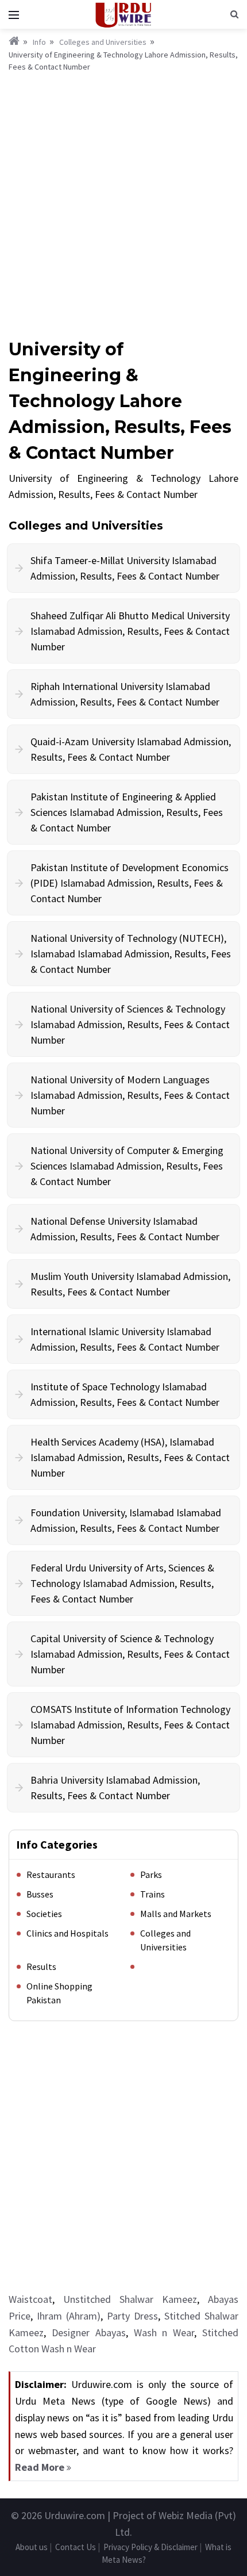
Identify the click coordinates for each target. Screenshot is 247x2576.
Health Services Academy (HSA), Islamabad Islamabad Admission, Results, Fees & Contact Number (130, 1457)
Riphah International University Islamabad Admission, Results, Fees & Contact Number (125, 694)
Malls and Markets (176, 1914)
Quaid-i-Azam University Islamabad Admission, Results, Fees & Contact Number (131, 749)
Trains (153, 1894)
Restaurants (51, 1874)
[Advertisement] (123, 203)
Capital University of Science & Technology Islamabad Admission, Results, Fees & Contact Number (130, 1654)
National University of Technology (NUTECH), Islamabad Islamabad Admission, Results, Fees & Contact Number (131, 954)
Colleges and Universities (103, 42)
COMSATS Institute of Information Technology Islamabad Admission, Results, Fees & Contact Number (130, 1725)
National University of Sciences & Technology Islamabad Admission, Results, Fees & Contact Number (130, 1024)
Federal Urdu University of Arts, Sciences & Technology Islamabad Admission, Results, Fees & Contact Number (122, 1583)
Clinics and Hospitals (67, 1933)
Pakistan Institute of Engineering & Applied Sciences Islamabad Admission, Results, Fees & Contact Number (127, 812)
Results (41, 1966)
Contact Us (76, 2547)
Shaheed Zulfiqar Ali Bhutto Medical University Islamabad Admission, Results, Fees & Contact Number (130, 631)
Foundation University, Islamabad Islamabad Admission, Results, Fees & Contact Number (126, 1520)
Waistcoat (30, 2299)
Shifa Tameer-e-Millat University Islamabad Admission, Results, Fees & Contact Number (125, 568)
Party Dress (132, 2316)
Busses (40, 1894)
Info (39, 42)
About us (32, 2547)
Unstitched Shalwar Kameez (130, 2299)
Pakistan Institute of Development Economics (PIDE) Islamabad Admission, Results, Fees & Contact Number (130, 883)
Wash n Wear (164, 2332)
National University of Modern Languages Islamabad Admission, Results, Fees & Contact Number (130, 1095)
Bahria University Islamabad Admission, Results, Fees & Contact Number (115, 1788)
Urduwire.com (75, 2515)
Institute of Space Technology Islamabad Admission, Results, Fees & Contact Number (125, 1394)
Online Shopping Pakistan (59, 1993)
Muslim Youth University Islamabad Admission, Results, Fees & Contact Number (130, 1284)
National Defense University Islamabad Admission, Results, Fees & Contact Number (125, 1229)
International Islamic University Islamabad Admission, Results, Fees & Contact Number (125, 1339)
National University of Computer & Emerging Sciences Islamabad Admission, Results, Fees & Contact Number (127, 1166)
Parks (151, 1874)
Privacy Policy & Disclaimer (150, 2547)
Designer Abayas (89, 2332)
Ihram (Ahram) (69, 2316)
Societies (44, 1914)
